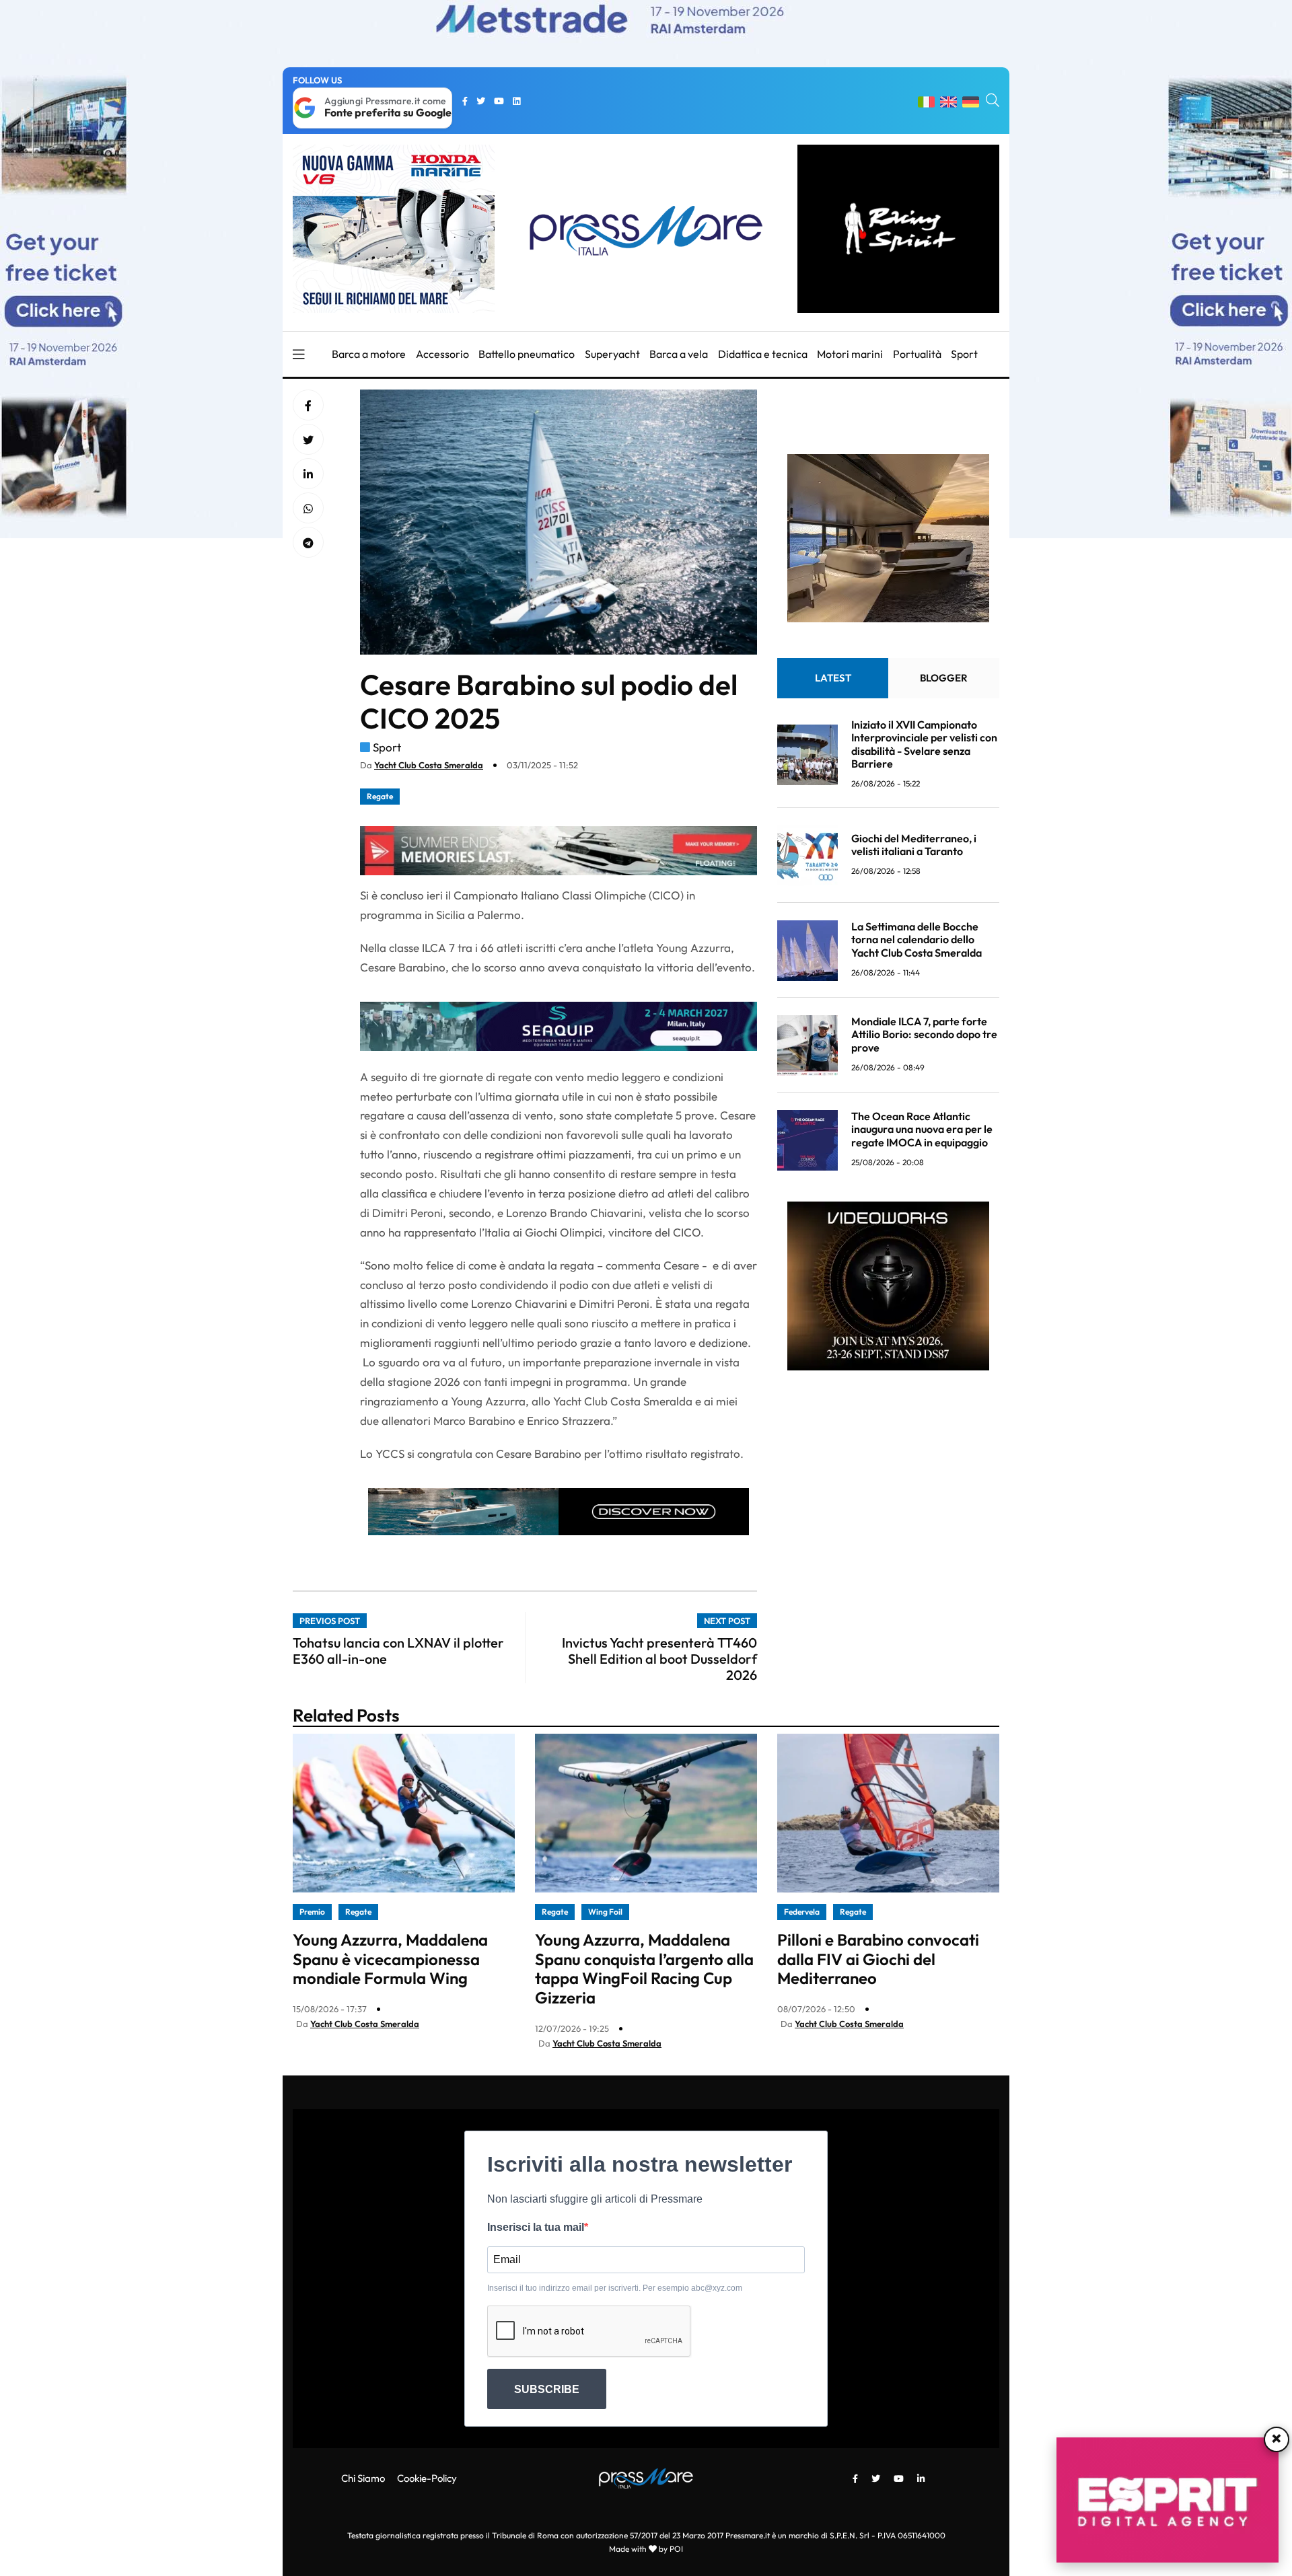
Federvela (802, 1912)
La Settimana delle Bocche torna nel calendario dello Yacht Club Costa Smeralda (917, 940)
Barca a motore (369, 354)
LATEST (833, 678)
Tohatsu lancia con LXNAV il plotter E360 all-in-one (398, 1651)
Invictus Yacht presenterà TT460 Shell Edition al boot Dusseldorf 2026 (659, 1659)
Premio (312, 1912)
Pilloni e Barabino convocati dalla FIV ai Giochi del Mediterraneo (878, 1959)
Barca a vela (679, 354)
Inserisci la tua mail (536, 2227)
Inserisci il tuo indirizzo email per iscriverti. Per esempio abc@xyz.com (615, 2288)
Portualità (917, 354)
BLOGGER (944, 678)
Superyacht (612, 354)
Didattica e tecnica (763, 354)
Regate (380, 796)
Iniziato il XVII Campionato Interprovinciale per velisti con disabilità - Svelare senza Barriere (924, 745)
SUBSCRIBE (547, 2389)
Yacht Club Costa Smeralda (429, 765)
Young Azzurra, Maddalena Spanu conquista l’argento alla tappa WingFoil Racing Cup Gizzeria (644, 1968)
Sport (964, 354)
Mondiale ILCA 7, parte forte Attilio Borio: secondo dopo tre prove (924, 1035)
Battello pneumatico (527, 354)
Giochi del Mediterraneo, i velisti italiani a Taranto (914, 845)
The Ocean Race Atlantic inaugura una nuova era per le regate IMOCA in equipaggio (922, 1130)
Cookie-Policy (427, 2478)
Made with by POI (646, 2549)
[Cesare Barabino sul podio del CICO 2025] (308, 474)
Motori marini (850, 354)
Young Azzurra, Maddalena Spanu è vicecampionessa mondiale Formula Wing (390, 1959)
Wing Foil (605, 1912)
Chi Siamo (363, 2478)
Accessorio (442, 354)
